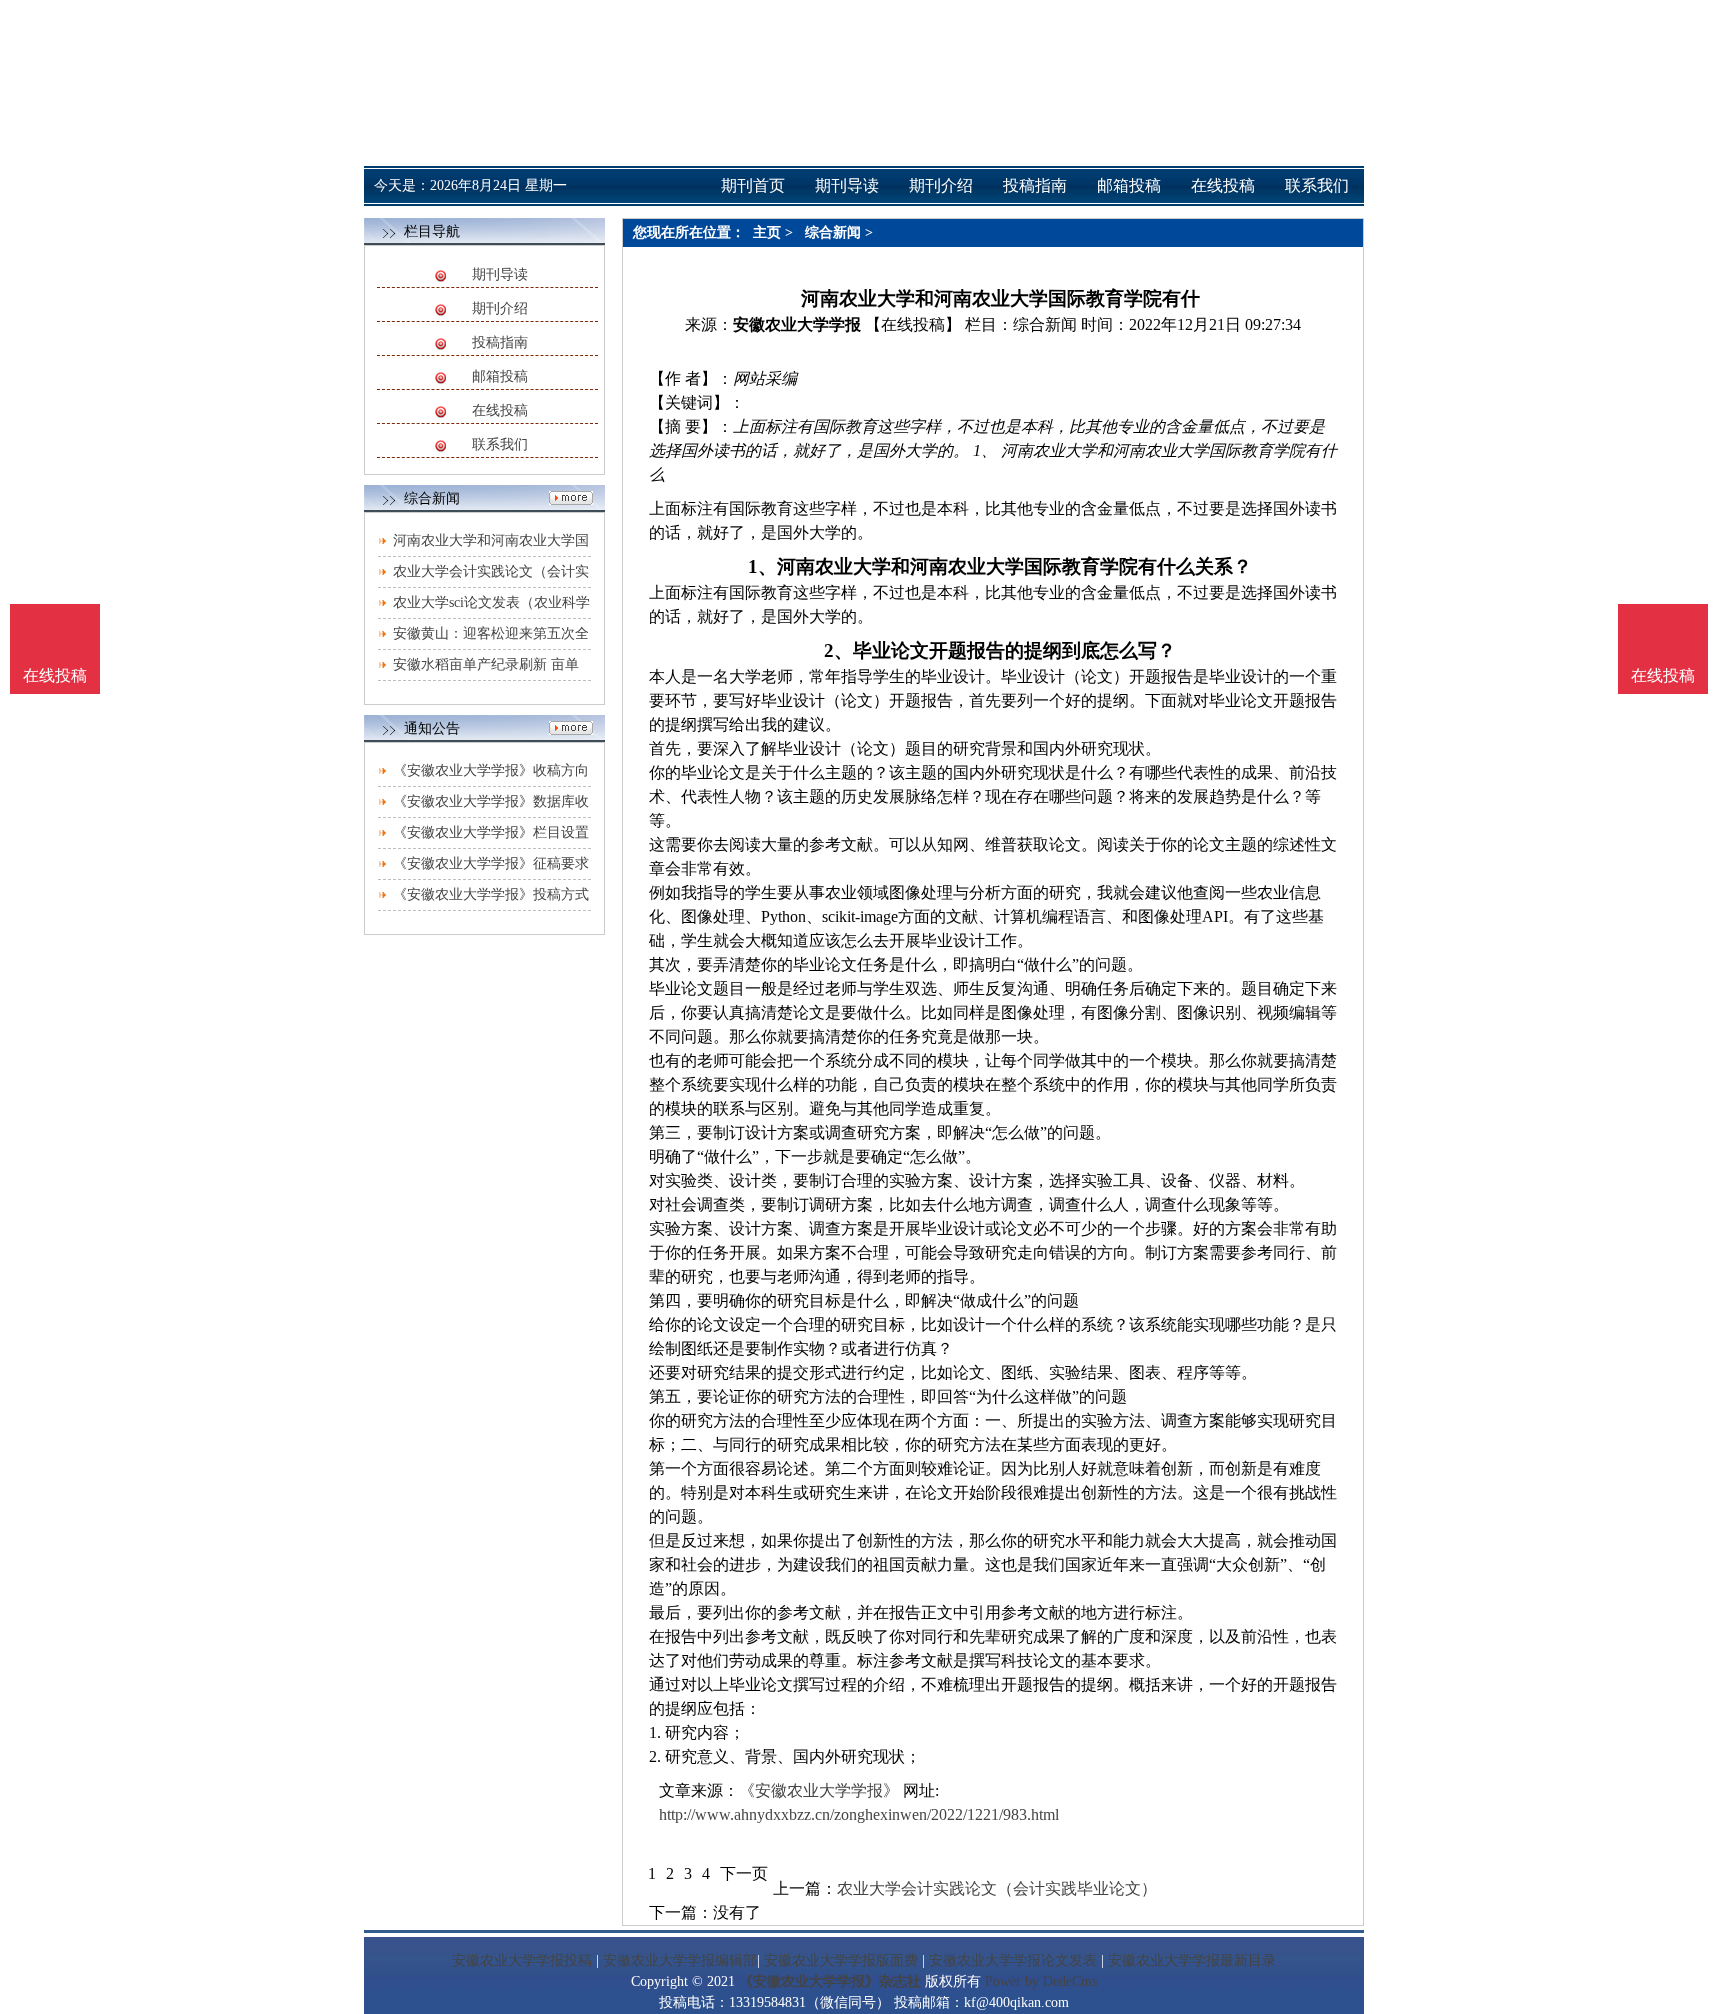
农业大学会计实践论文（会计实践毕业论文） (997, 1888)
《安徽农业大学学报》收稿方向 (491, 770)
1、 (762, 566)
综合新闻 (833, 232)
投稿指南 (500, 342)
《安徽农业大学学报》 (819, 1790)
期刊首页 (753, 185)
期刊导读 (500, 274)
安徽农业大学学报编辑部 (680, 1960)
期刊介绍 (500, 308)
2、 (838, 650)
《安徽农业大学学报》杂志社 (830, 1981)
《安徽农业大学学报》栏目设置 (491, 832)
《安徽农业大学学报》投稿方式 (491, 894)
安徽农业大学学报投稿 (522, 1960)
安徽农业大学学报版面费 (841, 1960)
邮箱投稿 (500, 376)
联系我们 (500, 444)
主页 (767, 232)
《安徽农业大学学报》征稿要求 (491, 863)
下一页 (744, 1873)
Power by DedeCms (1041, 1981)
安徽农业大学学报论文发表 (1013, 1960)
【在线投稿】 (913, 324)
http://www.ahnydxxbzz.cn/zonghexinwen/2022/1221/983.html (859, 1814)
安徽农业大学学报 (797, 324)
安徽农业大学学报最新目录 (1192, 1960)
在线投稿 (500, 410)
